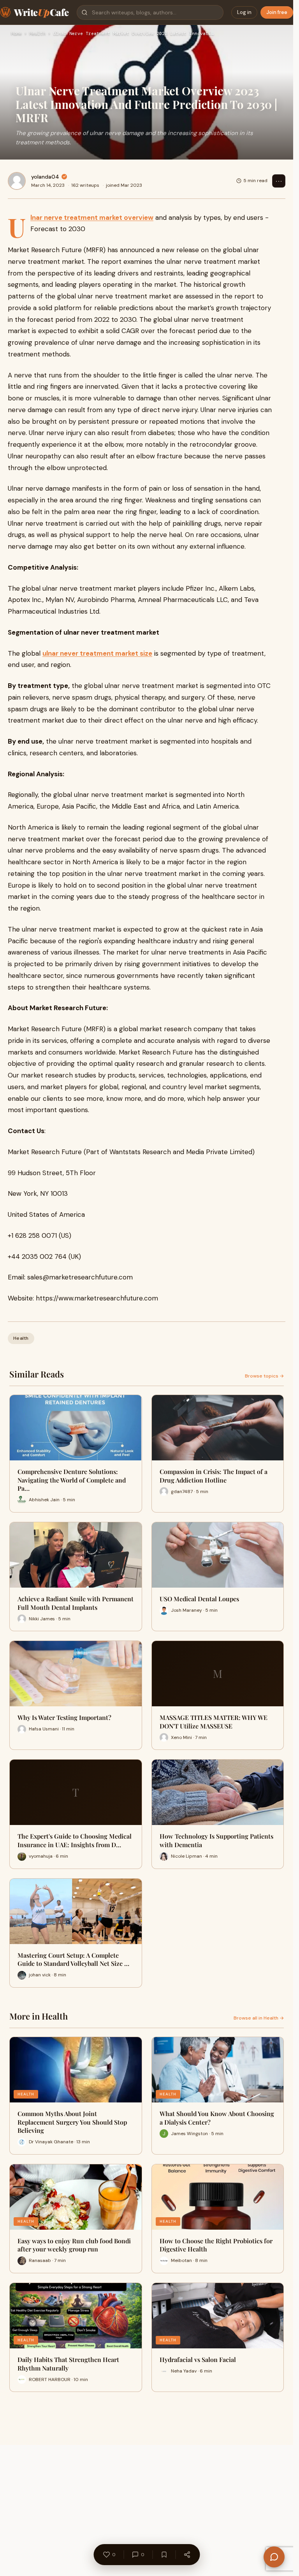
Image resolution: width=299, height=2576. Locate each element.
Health (37, 34)
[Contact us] (274, 2557)
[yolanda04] (17, 181)
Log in (244, 12)
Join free (277, 12)
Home (16, 34)
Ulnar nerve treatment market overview (92, 218)
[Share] (187, 2555)
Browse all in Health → (259, 2018)
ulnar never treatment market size (97, 653)
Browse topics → (264, 1376)
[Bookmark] (164, 2555)
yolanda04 (45, 177)
